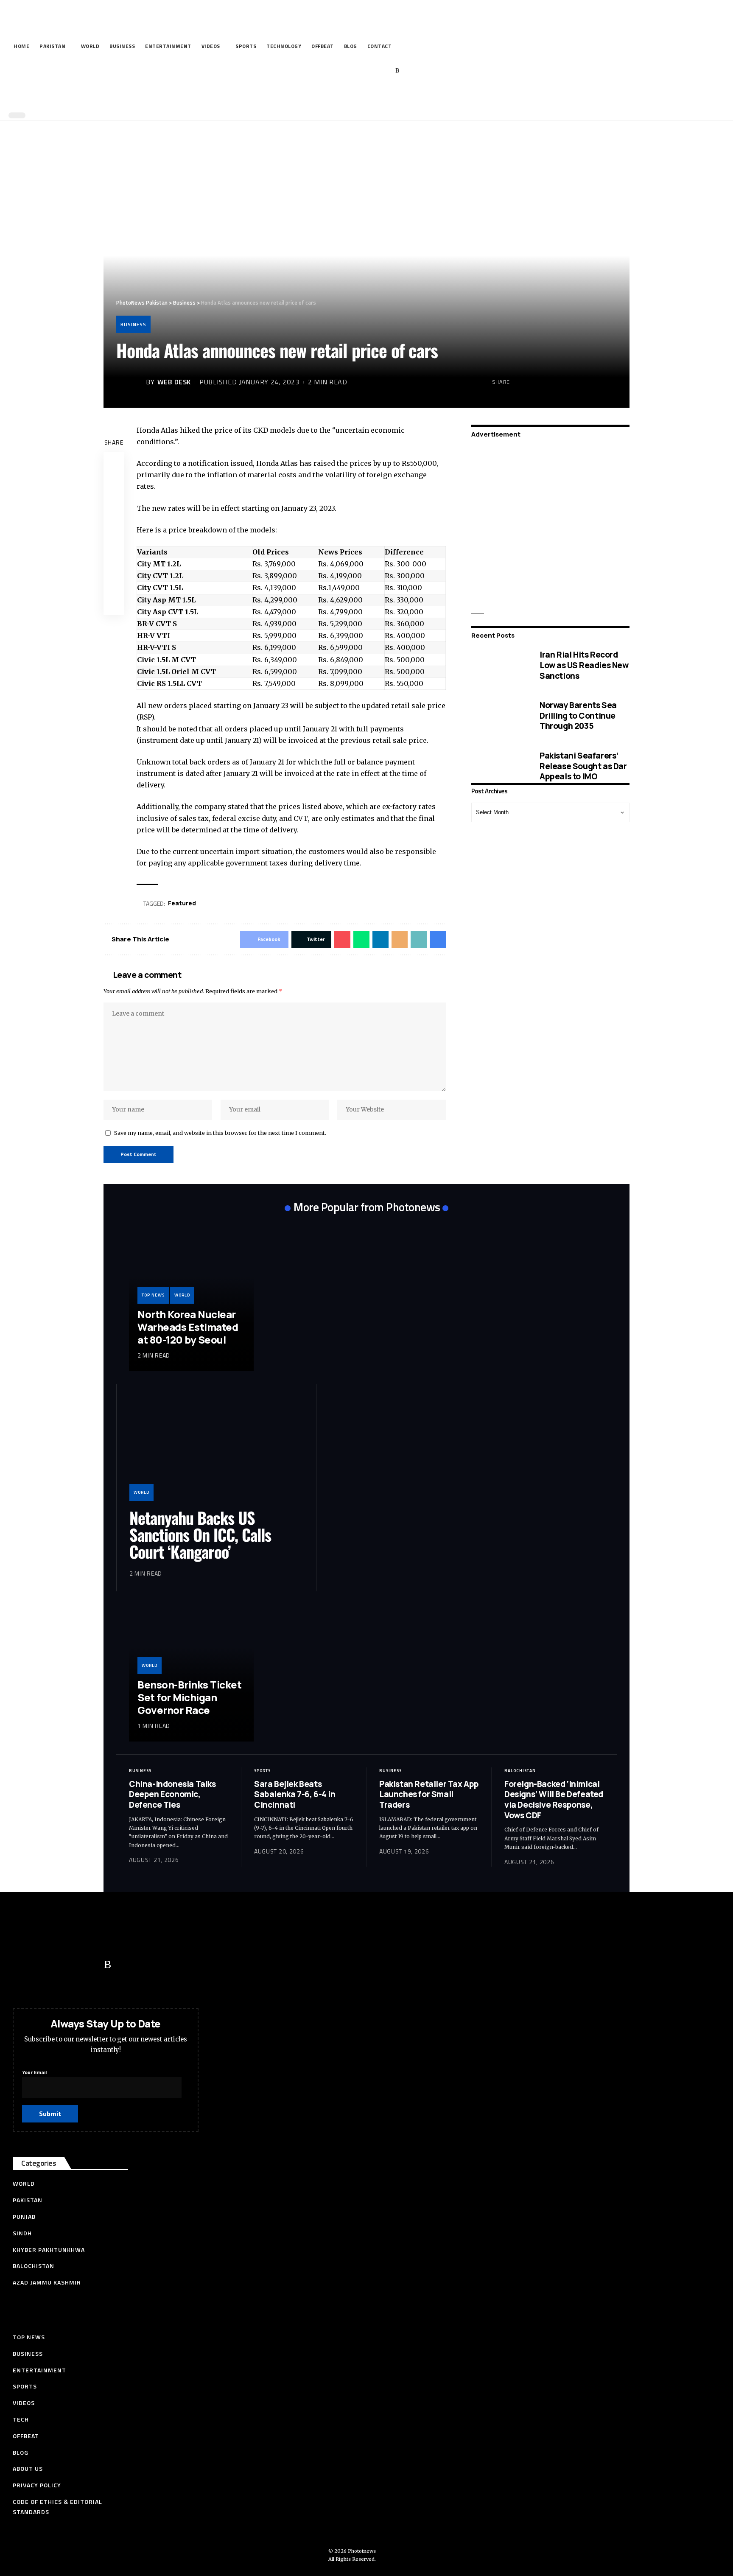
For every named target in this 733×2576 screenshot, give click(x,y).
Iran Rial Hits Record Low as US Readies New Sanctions (584, 665)
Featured (182, 903)
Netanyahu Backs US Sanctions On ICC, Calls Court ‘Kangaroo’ (200, 1534)
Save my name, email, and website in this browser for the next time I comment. (220, 1133)
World (182, 1295)
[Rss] (397, 71)
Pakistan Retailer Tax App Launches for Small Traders (429, 1794)
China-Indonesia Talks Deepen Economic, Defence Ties (172, 1794)
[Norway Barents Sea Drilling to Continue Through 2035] (499, 715)
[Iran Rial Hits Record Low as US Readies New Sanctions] (499, 665)
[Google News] (371, 71)
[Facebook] (332, 71)
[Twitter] (345, 71)
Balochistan (520, 1771)
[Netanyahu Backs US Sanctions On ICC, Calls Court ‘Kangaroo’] (216, 1449)
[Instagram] (385, 71)
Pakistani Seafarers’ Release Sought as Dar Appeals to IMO (583, 766)
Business (133, 324)
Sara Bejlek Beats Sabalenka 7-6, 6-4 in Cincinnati (295, 1794)
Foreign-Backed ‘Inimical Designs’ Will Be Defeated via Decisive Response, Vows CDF (554, 1800)
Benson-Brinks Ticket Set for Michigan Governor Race (189, 1697)
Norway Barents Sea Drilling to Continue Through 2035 (578, 715)
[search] (364, 97)
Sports (262, 1771)
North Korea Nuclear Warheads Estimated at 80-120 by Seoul (188, 1327)
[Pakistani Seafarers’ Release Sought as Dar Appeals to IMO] (499, 766)
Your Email (34, 2072)
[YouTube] (358, 71)
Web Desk (174, 382)
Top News (153, 1295)
